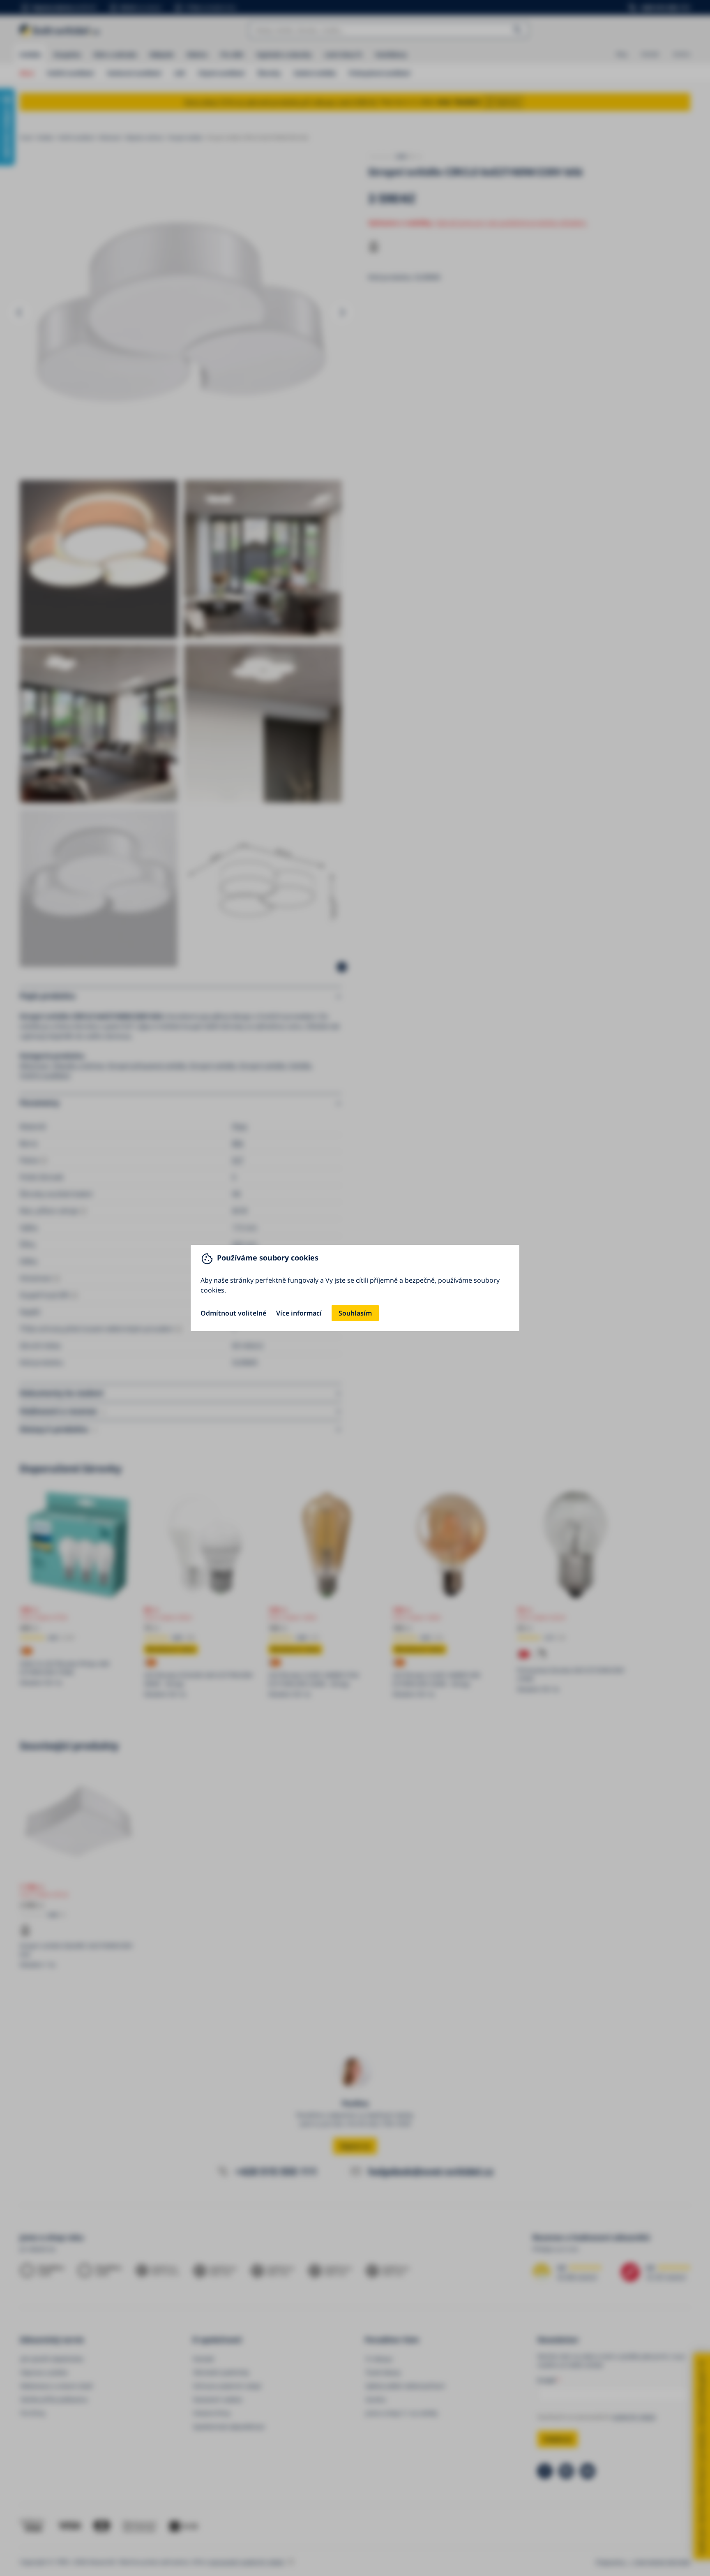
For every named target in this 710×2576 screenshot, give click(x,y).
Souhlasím (355, 1313)
